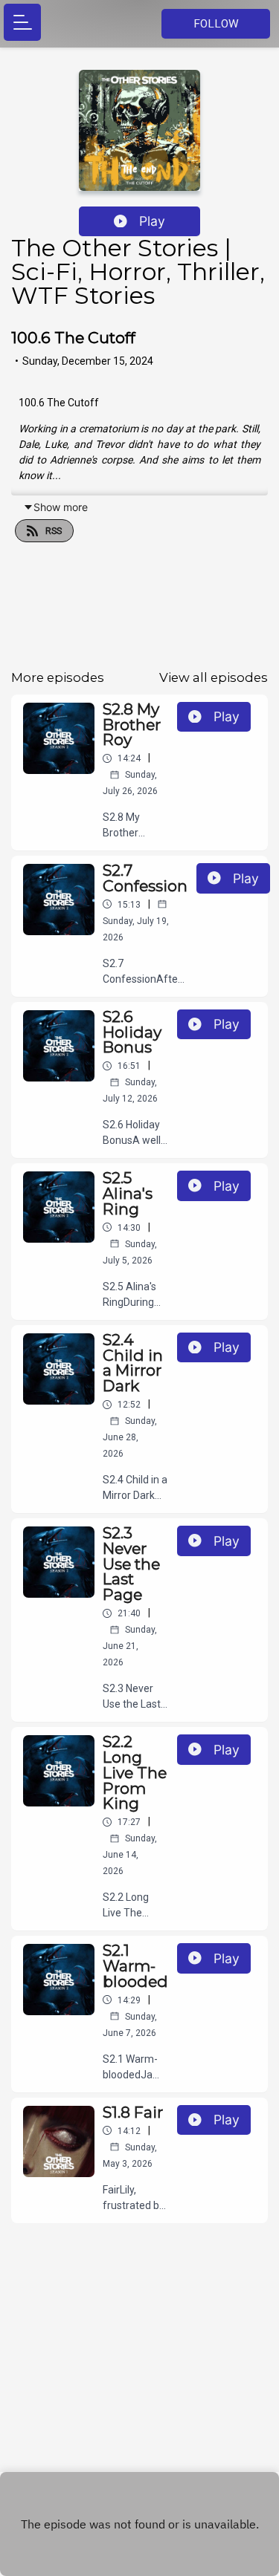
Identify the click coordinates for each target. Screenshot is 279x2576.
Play (152, 221)
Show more (61, 507)
